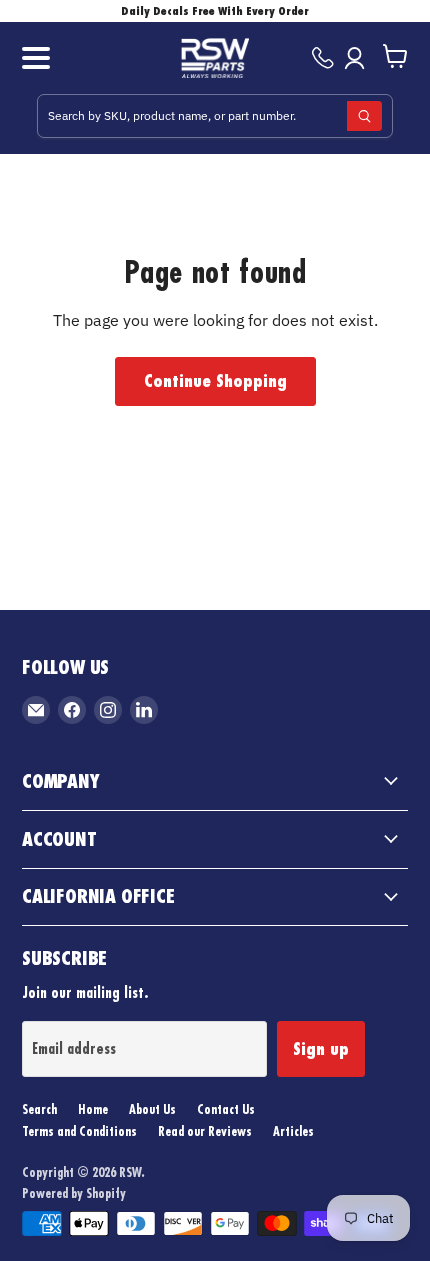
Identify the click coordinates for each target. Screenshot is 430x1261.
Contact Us (226, 1109)
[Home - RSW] (215, 58)
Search (39, 1109)
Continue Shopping (215, 381)
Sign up (321, 1049)
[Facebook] (72, 710)
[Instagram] (108, 710)
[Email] (36, 710)
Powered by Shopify (74, 1193)
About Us (152, 1109)
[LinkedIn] (144, 710)
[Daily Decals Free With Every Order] (215, 11)
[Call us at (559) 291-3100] (323, 58)
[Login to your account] (358, 58)
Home (93, 1109)
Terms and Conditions (79, 1131)
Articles (293, 1131)
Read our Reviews (205, 1131)
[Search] (364, 116)
